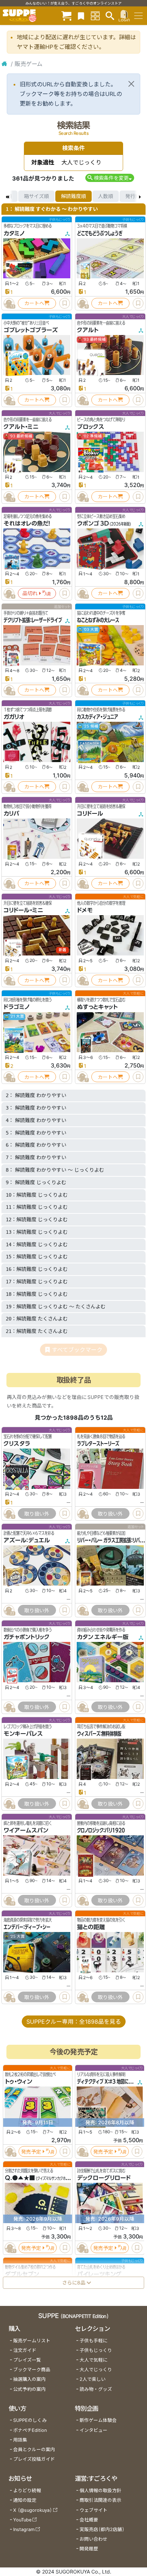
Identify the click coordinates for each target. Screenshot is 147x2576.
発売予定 (31, 2152)
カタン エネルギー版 (103, 1637)
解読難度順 (73, 196)
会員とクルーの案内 (34, 2450)
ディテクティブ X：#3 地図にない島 (109, 2082)
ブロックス (91, 427)
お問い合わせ (93, 2539)
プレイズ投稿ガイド (34, 2459)
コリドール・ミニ (23, 910)
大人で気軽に (93, 2360)
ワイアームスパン (26, 1830)
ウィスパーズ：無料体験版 (99, 1734)
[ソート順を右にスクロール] (140, 196)
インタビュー (93, 2430)
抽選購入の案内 (29, 2379)
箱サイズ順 (36, 196)
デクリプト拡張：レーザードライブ (33, 620)
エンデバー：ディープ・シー (27, 1927)
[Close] (131, 84)
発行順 (133, 196)
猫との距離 (91, 1927)
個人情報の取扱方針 (100, 2491)
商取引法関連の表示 (100, 2500)
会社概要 (89, 2520)
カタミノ (14, 233)
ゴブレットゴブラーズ (31, 330)
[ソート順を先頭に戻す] (7, 196)
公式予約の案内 (29, 2389)
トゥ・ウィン (19, 2082)
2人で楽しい (93, 2379)
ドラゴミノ (17, 1007)
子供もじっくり (96, 2350)
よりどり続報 (27, 2491)
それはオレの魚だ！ (27, 523)
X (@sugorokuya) (33, 2510)
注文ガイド (25, 2350)
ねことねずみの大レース (98, 620)
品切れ (30, 593)
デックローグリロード (104, 2178)
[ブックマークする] (65, 303)
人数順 (106, 196)
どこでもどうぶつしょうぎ (100, 233)
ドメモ (85, 910)
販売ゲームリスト (32, 2341)
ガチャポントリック (27, 1637)
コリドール (90, 813)
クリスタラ (17, 1444)
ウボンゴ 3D (93, 523)
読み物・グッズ (96, 2389)
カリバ (11, 813)
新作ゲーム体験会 (98, 2420)
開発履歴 (89, 2549)
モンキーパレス (23, 1734)
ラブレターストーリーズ (98, 1444)
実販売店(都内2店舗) (102, 2529)
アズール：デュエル (27, 1540)
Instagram (24, 2529)
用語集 (20, 2440)
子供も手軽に (93, 2341)
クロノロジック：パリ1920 (101, 1830)
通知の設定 (25, 2500)
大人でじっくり (96, 2370)
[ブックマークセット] (81, 16)
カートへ (34, 303)
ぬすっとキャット (97, 1007)
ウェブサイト (93, 2510)
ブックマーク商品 (32, 2370)
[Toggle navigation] (138, 16)
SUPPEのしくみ (30, 2420)
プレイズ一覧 (27, 2360)
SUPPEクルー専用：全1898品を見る (74, 2022)
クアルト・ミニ (21, 427)
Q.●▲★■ (20, 2178)
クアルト (88, 330)
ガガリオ (14, 717)
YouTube (22, 2520)
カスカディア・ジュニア (98, 717)
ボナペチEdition (30, 2430)
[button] (110, 178)
